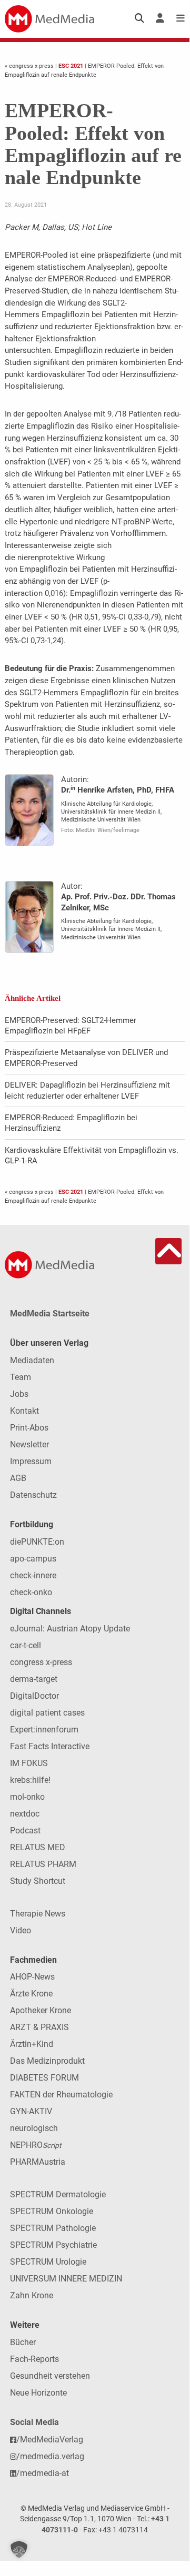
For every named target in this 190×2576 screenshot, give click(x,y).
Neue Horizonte (38, 2393)
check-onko (31, 1592)
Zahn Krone (32, 2295)
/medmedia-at (43, 2473)
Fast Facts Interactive (50, 1746)
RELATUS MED (38, 1847)
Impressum (31, 1461)
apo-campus (33, 1559)
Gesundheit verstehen (50, 2376)
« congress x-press (30, 66)
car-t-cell (26, 1645)
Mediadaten (32, 1360)
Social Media (34, 2422)
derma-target (34, 1679)
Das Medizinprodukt (47, 2061)
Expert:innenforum (44, 1730)
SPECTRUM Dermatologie (58, 2194)
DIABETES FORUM (44, 2078)
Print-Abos (29, 1428)
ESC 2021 (71, 66)
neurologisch (34, 2128)
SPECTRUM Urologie (48, 2262)
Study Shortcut (38, 1881)
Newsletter (29, 1444)
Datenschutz (33, 1495)
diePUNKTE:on (37, 1542)
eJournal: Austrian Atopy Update (70, 1629)
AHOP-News (32, 1977)
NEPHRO (36, 2145)
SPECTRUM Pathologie (53, 2228)
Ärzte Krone (31, 1994)
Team (21, 1377)
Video (21, 1930)
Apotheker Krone (41, 2010)
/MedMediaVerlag (50, 2440)
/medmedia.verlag (50, 2456)
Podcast (25, 1830)
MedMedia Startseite (50, 1314)
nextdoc (25, 1814)
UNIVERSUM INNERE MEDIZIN (66, 2279)
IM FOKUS (29, 1763)
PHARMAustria (38, 2162)
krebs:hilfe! (30, 1780)
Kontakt (24, 1411)
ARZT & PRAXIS (39, 2027)
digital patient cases (47, 1713)
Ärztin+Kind (32, 2044)
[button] (19, 2550)
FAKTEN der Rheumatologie (61, 2095)
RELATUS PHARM (43, 1864)
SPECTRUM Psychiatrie (53, 2245)
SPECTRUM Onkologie (52, 2211)
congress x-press (41, 1662)
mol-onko (27, 1797)
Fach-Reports (34, 2359)
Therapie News (38, 1914)
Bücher (23, 2342)
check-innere (33, 1575)
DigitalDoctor (34, 1696)
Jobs (19, 1394)
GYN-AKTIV (31, 2111)
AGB (18, 1478)
